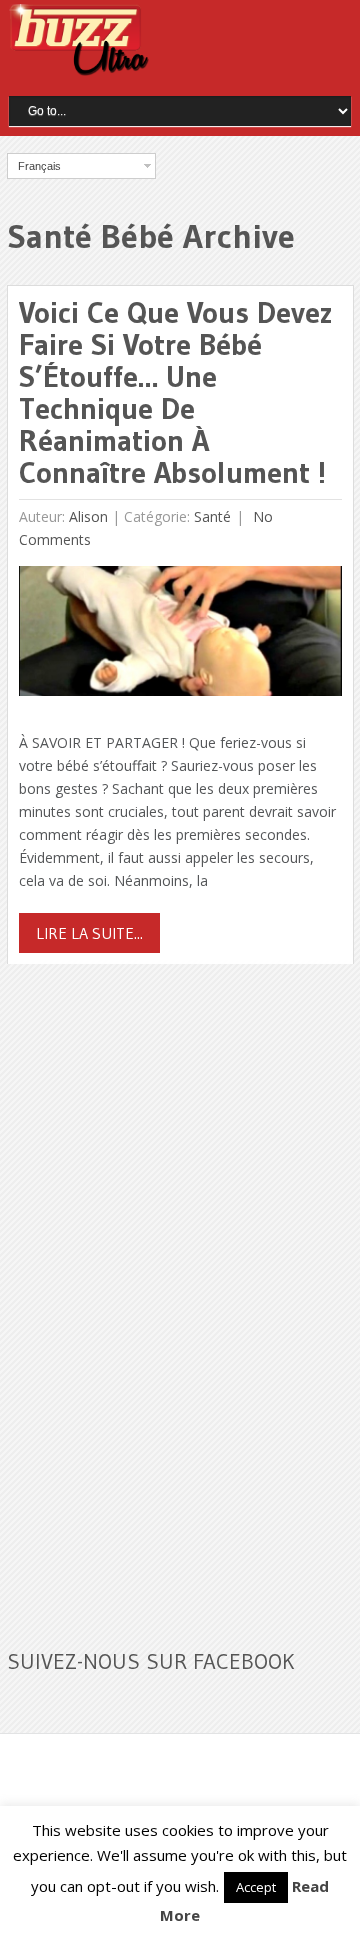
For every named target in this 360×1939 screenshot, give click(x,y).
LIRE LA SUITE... (89, 933)
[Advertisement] (157, 1294)
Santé (212, 516)
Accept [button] (256, 1887)
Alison (88, 516)
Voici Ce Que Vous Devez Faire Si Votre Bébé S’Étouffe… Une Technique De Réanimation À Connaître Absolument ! (175, 392)
